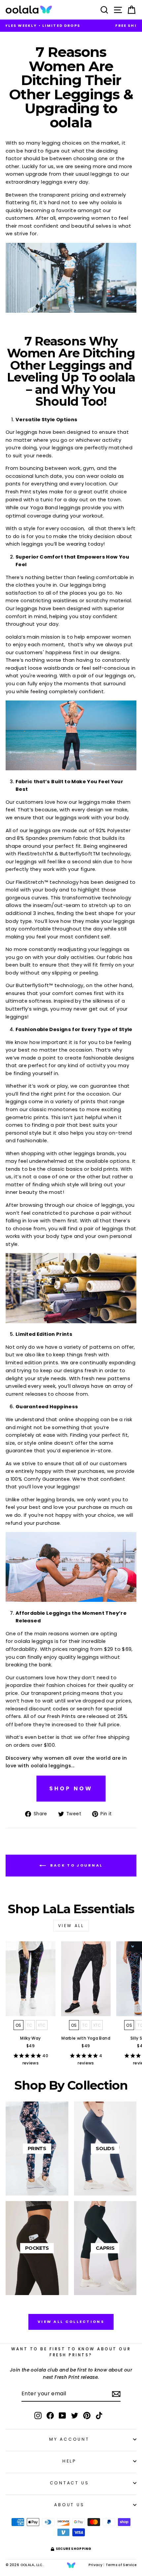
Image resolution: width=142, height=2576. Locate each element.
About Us (69, 2505)
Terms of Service (121, 2565)
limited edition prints (32, 1363)
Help (69, 2461)
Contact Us (70, 2483)
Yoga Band (44, 508)
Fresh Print (18, 492)
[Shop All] (71, 1801)
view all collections (71, 2322)
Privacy (95, 2565)
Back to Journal (76, 1865)
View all (71, 1926)
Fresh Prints (61, 1716)
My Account (69, 2439)
